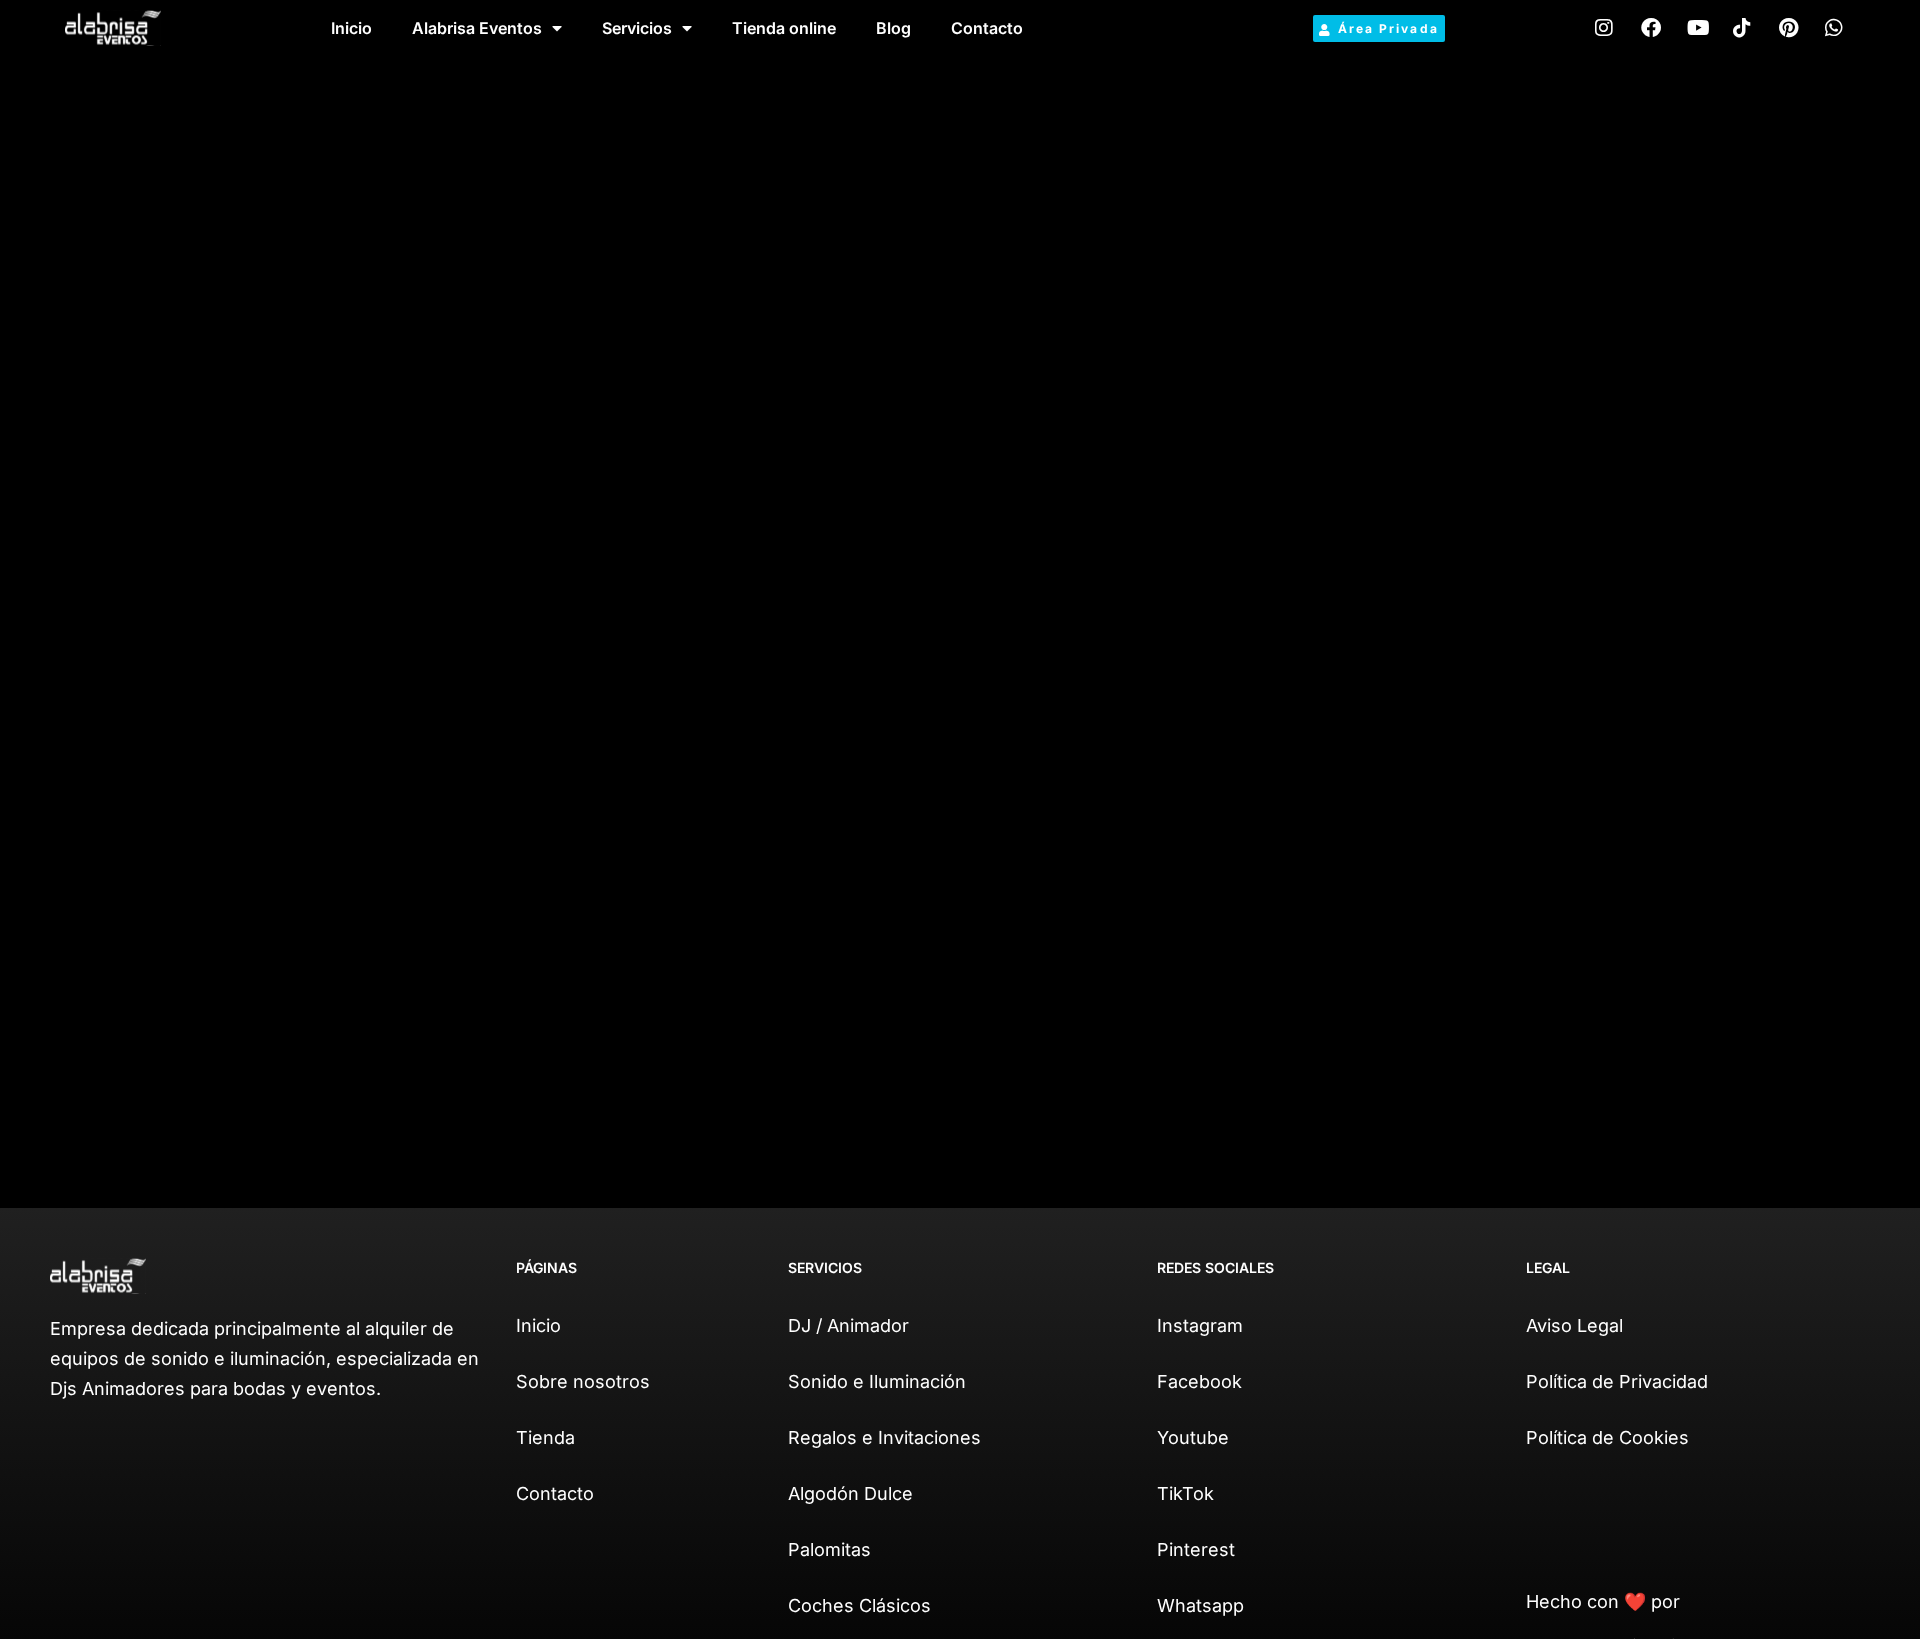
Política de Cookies (1607, 1437)
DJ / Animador (848, 1325)
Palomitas (829, 1549)
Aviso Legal (1574, 1325)
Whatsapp (1200, 1605)
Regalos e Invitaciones (884, 1437)
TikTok (1185, 1493)
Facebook (1199, 1381)
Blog (893, 28)
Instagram (1200, 1325)
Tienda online (784, 28)
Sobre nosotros (583, 1381)
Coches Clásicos (859, 1605)
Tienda (545, 1437)
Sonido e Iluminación (877, 1381)
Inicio (351, 28)
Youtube (1193, 1437)
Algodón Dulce (850, 1493)
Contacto (987, 28)
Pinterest (1196, 1549)
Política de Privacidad (1617, 1381)
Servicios (637, 28)
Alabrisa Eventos (477, 28)
